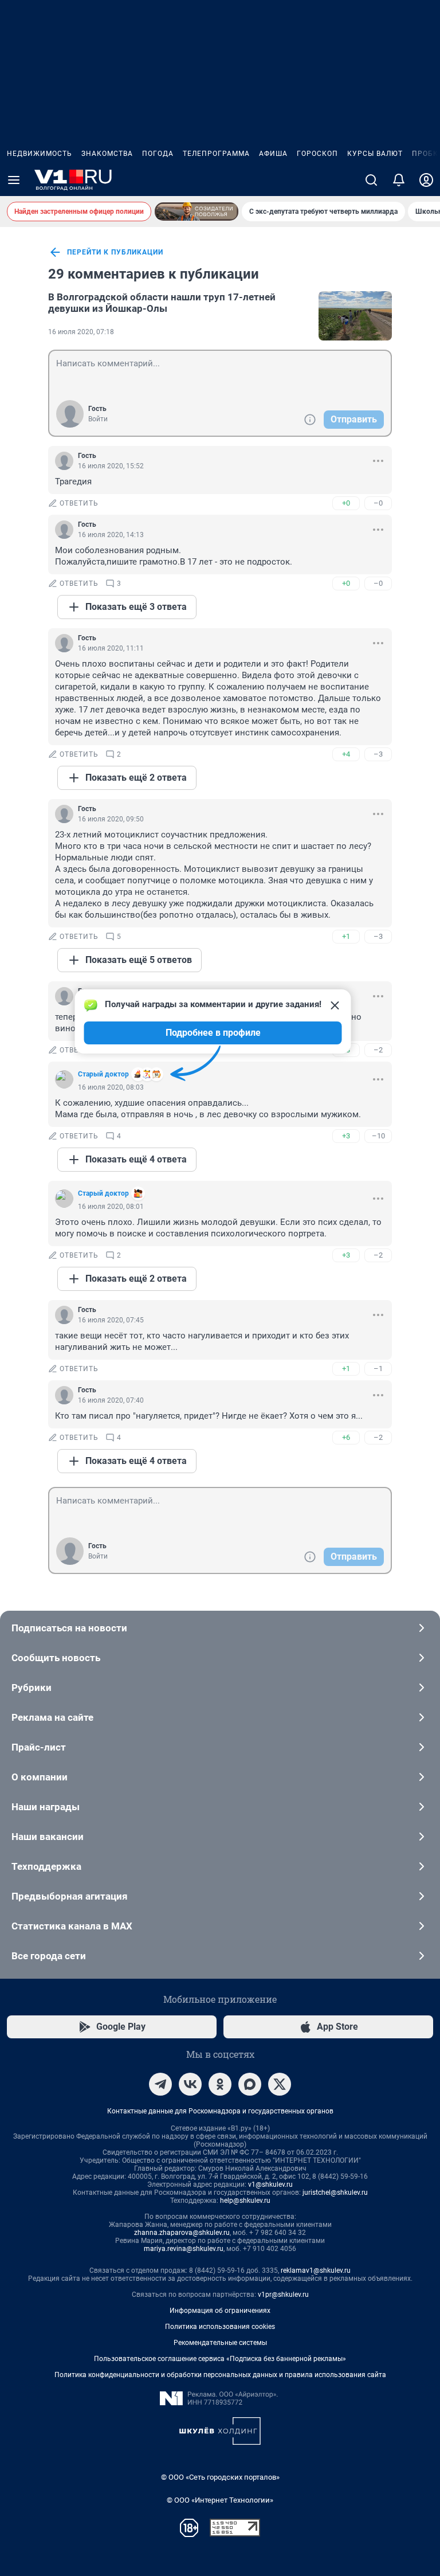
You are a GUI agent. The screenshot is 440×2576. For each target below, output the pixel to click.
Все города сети (49, 1956)
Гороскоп (317, 154)
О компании (40, 1777)
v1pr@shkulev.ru (283, 2295)
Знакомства (107, 154)
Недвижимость (40, 154)
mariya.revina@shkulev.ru (184, 2249)
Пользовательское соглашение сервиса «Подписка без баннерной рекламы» (220, 2359)
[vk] (190, 2084)
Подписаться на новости (69, 1628)
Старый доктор (103, 1074)
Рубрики (32, 1688)
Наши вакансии (48, 1837)
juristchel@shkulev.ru (335, 2193)
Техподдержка (46, 1866)
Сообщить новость (56, 1658)
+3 (346, 1136)
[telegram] (160, 2084)
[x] (280, 2084)
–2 (378, 1050)
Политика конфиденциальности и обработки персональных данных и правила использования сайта (220, 2375)
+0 (346, 503)
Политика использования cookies (220, 2327)
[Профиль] (426, 180)
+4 (346, 754)
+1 (346, 936)
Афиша (273, 154)
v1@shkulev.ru (270, 2184)
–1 (378, 1369)
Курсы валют (375, 154)
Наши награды (46, 1807)
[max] (250, 2084)
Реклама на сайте (52, 1717)
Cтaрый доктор (103, 1193)
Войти (98, 419)
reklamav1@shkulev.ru (316, 2270)
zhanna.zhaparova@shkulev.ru (182, 2233)
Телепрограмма (216, 154)
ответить (79, 503)
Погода (158, 154)
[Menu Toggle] (14, 180)
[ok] (220, 2084)
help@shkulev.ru (245, 2201)
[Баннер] (197, 212)
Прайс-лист (39, 1747)
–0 (378, 503)
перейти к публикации (115, 252)
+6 (346, 1437)
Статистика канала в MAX (72, 1926)
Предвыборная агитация (70, 1896)
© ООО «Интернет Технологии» (220, 2500)
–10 (378, 1136)
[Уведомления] (399, 180)
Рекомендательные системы (220, 2343)
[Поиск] (371, 180)
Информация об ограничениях (220, 2311)
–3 (378, 754)
